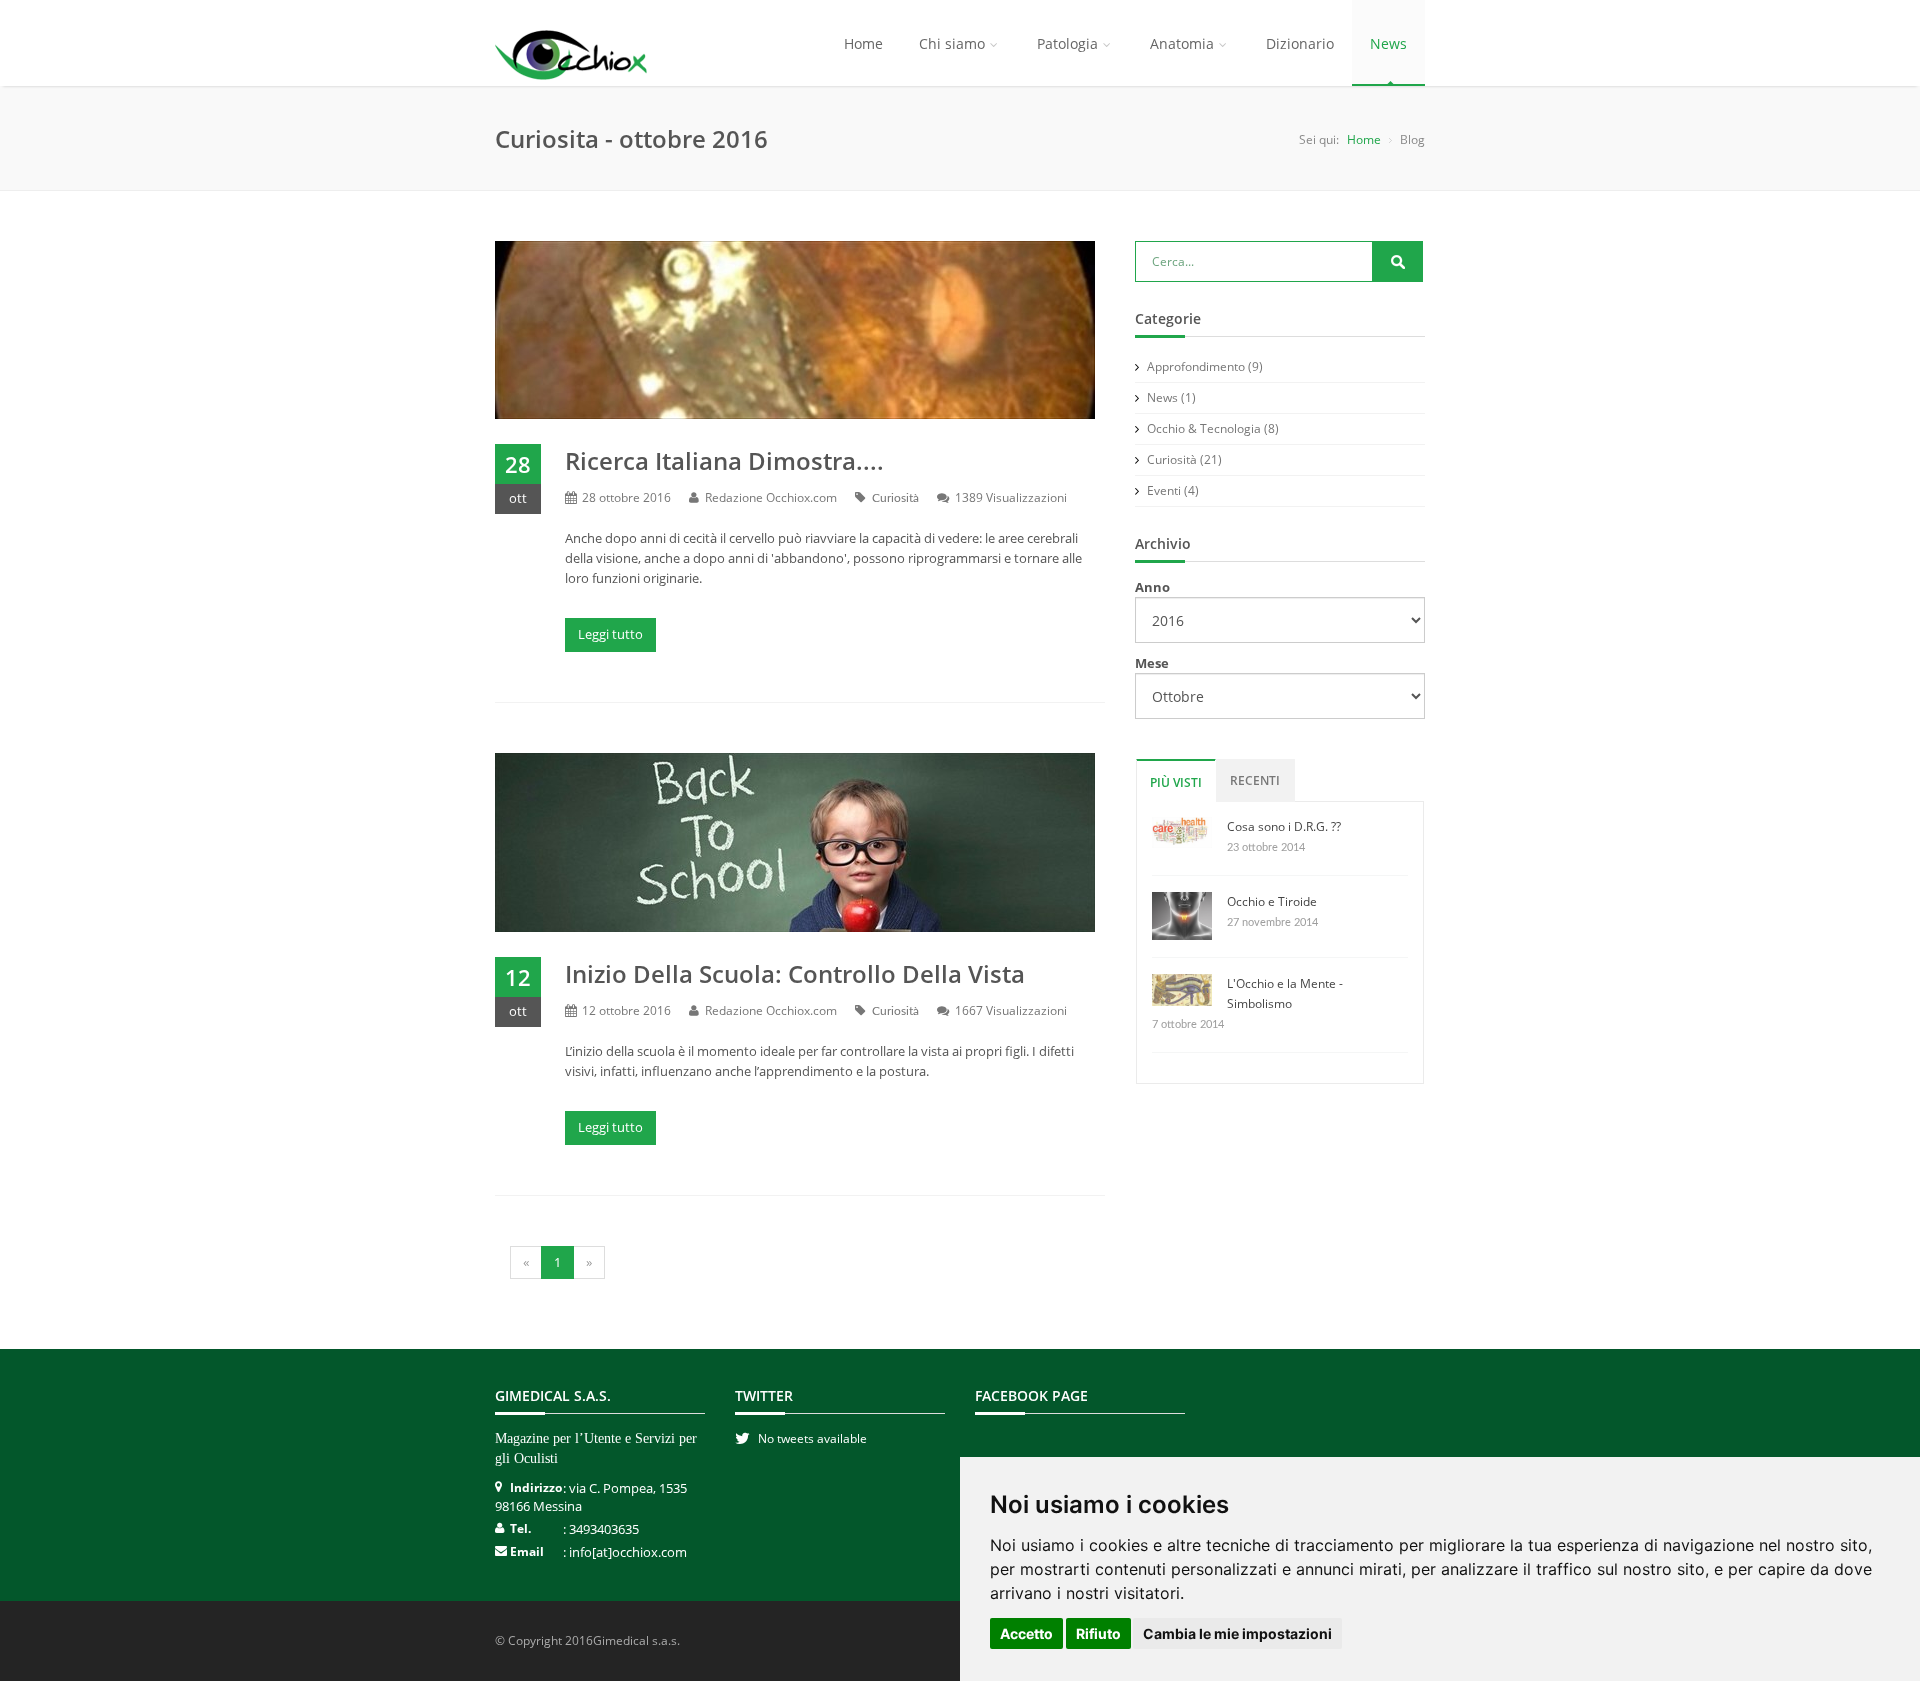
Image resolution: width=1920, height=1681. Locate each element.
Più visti (1176, 782)
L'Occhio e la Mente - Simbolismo (1285, 993)
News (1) (1170, 397)
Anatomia (1182, 43)
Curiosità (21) (1183, 459)
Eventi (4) (1171, 490)
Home (863, 43)
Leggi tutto (610, 634)
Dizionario (1300, 43)
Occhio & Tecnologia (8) (1211, 428)
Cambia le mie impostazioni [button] (1237, 1633)
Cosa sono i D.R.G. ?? (1284, 826)
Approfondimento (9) (1203, 366)
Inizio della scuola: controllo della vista (795, 973)
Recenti (1255, 780)
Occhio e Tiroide (1272, 901)
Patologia (1067, 43)
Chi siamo (952, 43)
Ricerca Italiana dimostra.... (724, 460)
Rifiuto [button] (1098, 1633)
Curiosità (895, 498)
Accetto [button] (1026, 1633)
